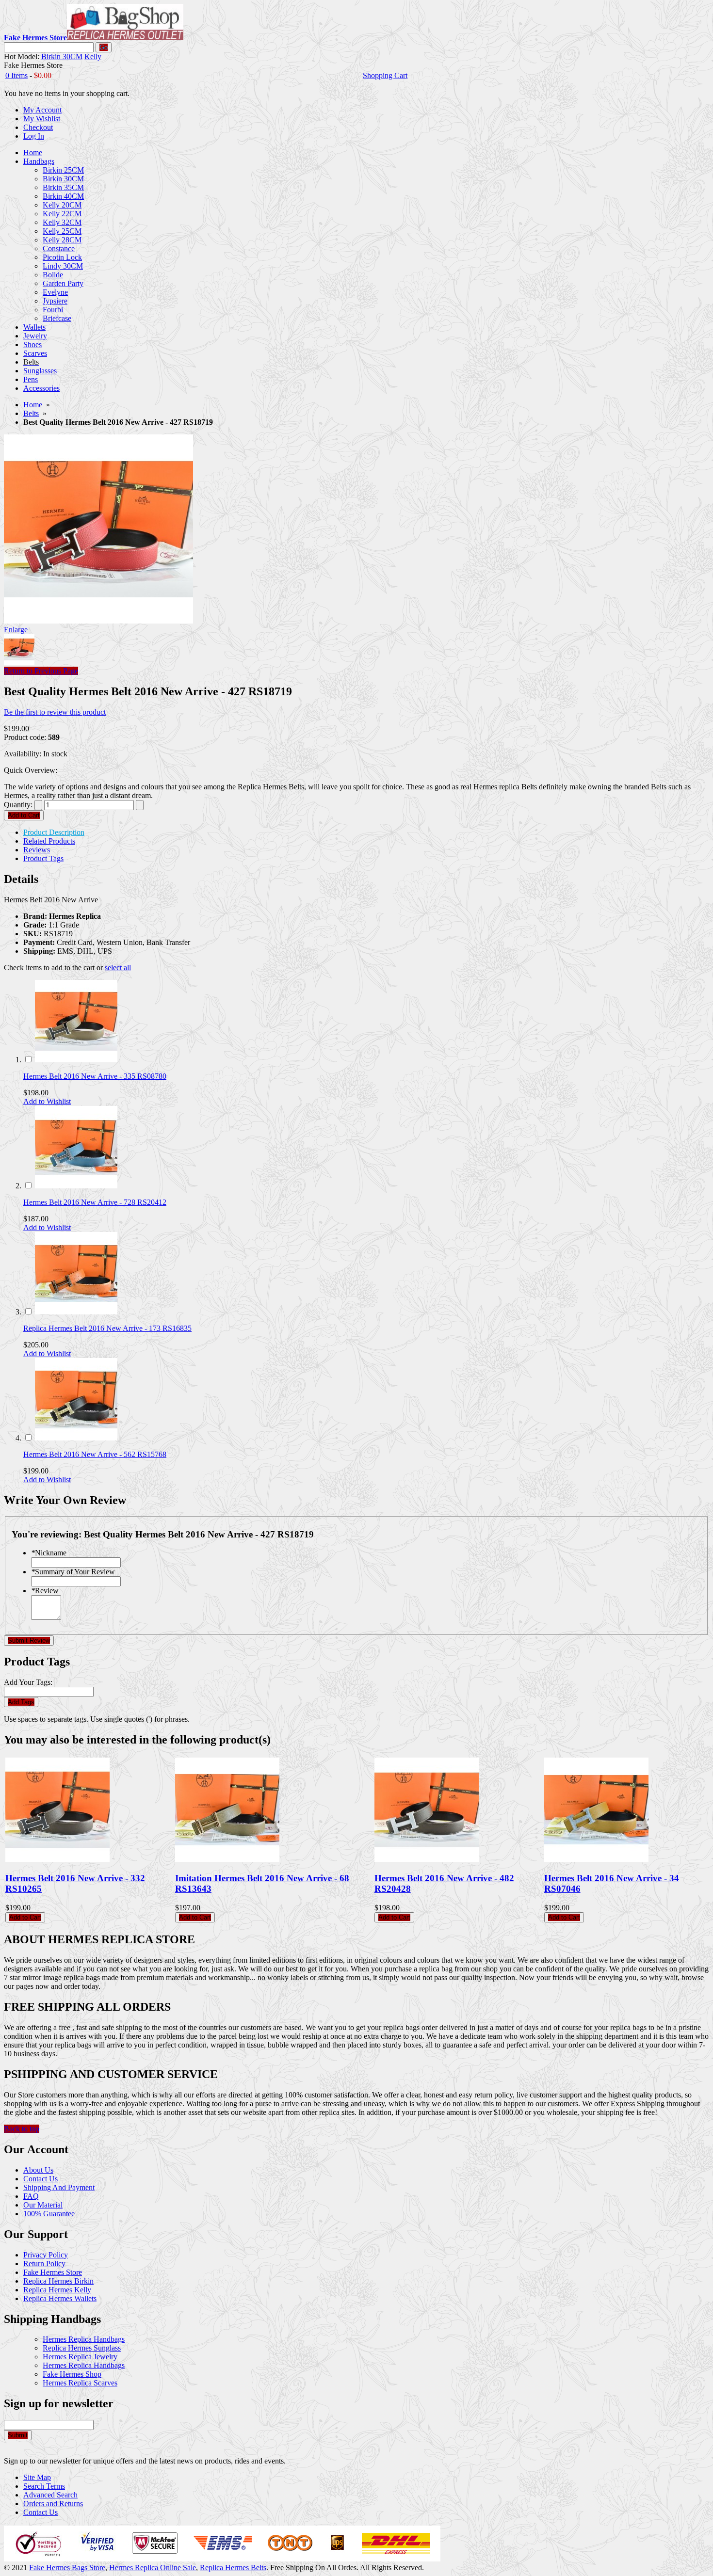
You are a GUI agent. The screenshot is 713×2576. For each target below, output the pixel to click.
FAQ (31, 2196)
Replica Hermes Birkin (58, 2281)
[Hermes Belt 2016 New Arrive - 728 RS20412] (76, 1186)
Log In (34, 136)
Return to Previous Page (41, 671)
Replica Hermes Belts (233, 2568)
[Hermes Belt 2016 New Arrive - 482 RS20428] (427, 1859)
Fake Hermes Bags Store (67, 2568)
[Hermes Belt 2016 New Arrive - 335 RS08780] (76, 1060)
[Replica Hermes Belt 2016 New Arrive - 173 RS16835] (76, 1312)
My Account (42, 110)
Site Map (37, 2477)
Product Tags (43, 858)
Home (33, 405)
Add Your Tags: (28, 1682)
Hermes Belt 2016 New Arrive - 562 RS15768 (95, 1454)
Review (45, 1591)
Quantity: (18, 805)
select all (118, 968)
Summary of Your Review (73, 1572)
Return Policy (44, 2264)
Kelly (93, 56)
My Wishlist (42, 119)
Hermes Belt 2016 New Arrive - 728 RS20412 (95, 1202)
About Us (38, 2170)
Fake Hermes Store (53, 2272)
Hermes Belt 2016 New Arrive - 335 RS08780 (95, 1076)
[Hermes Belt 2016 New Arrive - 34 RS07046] (596, 1859)
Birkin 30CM (62, 56)
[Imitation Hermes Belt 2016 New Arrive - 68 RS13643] (227, 1859)
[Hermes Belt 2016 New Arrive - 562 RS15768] (76, 1438)
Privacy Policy (46, 2255)
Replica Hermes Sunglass (82, 2348)
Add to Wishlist (47, 1101)
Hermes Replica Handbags (84, 2339)
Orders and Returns (53, 2504)
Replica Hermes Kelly (57, 2290)
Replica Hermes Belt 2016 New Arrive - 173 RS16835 (107, 1328)
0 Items (16, 75)
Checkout (38, 127)
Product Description (54, 832)
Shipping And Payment (59, 2187)
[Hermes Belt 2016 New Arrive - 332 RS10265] (57, 1859)
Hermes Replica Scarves (80, 2383)
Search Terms (44, 2486)
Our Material (43, 2205)
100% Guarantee (49, 2214)
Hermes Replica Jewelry (80, 2357)
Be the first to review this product (55, 712)
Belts (31, 413)
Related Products (49, 841)
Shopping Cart (385, 75)
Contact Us (41, 2179)
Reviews (37, 850)
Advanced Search (50, 2495)
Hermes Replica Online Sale (153, 2568)
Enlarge (16, 630)
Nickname (49, 1553)
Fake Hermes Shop (72, 2374)
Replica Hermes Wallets (60, 2298)
